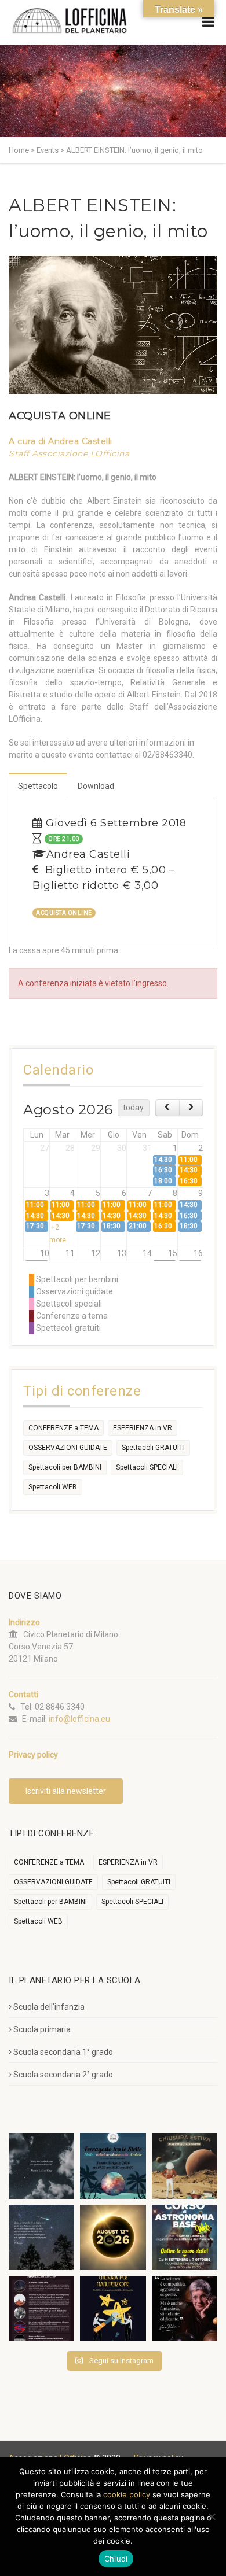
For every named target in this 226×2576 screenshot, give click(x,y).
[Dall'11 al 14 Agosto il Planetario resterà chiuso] (185, 2166)
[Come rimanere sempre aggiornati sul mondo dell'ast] (41, 2309)
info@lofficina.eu (79, 1719)
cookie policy (127, 2494)
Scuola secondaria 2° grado (63, 2075)
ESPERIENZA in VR (143, 1428)
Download (96, 786)
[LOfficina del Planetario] (70, 21)
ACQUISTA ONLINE (60, 416)
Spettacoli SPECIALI (147, 1467)
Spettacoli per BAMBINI (65, 1467)
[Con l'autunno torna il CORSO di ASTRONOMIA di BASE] (185, 2237)
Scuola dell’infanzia (49, 2007)
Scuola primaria (42, 2029)
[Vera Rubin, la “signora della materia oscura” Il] (185, 2309)
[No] (212, 2516)
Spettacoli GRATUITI (153, 1448)
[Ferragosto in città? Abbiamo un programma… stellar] (113, 2166)
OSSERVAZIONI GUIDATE (68, 1448)
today (133, 1108)
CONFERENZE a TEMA (63, 1428)
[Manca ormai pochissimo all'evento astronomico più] (113, 2237)
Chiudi (116, 2559)
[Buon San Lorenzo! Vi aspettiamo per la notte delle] (41, 2237)
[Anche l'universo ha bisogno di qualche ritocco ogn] (113, 2309)
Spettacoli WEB (53, 1487)
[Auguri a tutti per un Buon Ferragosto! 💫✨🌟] (41, 2166)
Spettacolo (38, 786)
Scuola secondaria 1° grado (63, 2052)
